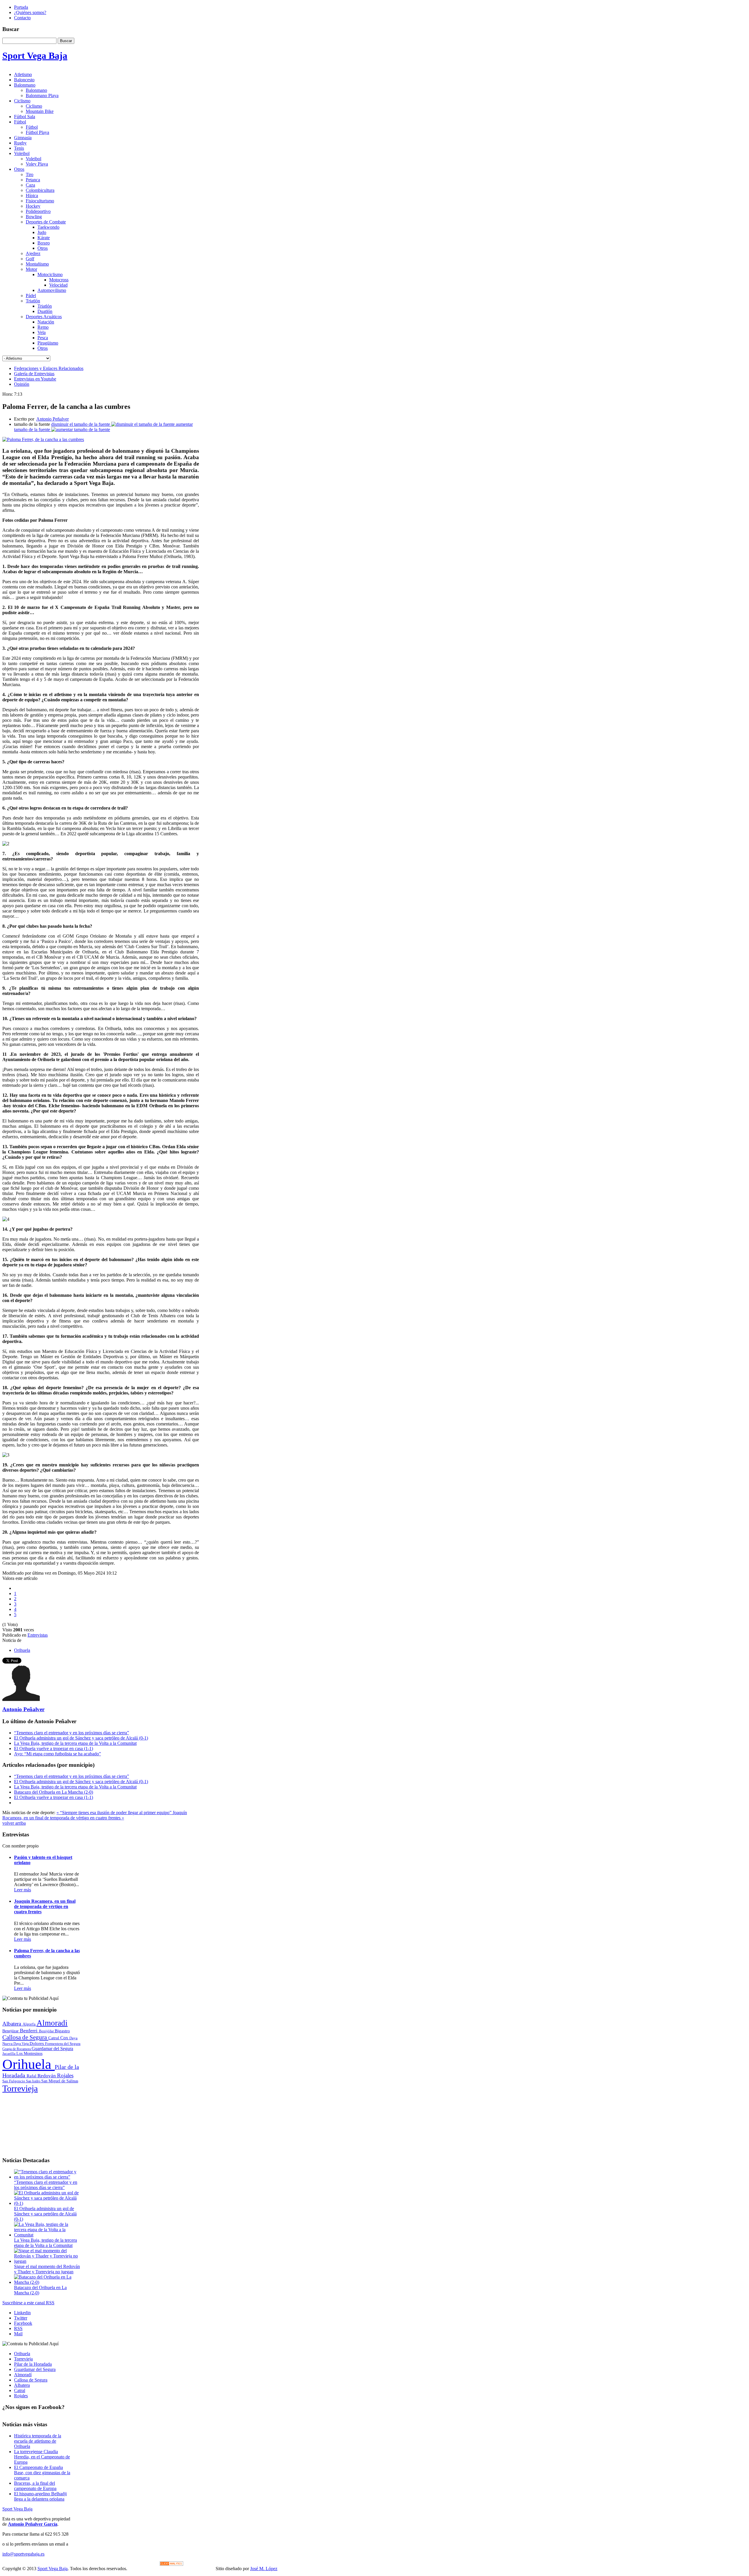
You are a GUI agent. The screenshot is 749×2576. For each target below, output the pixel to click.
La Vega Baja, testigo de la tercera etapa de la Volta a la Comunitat (75, 1743)
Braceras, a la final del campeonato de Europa (35, 2486)
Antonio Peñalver (53, 419)
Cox (65, 2038)
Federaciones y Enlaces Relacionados (49, 368)
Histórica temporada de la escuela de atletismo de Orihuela (38, 2441)
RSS (18, 2328)
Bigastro (62, 2031)
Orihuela (22, 1650)
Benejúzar (11, 2031)
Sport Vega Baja (17, 2509)
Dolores (37, 2043)
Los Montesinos (29, 2054)
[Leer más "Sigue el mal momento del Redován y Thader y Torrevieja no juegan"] (47, 2261)
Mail (18, 2334)
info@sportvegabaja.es (23, 2554)
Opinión (22, 384)
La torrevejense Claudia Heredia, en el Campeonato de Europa (42, 2457)
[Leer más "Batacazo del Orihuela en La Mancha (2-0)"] (47, 2282)
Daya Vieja (22, 2044)
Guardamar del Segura (52, 2049)
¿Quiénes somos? (30, 12)
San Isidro (34, 2081)
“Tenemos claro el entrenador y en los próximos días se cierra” (72, 1733)
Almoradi (52, 2023)
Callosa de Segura (25, 2037)
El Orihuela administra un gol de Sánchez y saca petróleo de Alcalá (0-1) (81, 1738)
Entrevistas (38, 1635)
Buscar (66, 41)
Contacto (22, 18)
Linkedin (22, 2313)
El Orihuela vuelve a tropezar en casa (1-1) (54, 1748)
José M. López (264, 2569)
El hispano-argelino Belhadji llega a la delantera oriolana (40, 2496)
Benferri (29, 2031)
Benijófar (47, 2031)
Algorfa (30, 2024)
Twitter (21, 2318)
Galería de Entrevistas (34, 374)
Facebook (23, 2323)
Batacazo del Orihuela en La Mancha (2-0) (54, 1792)
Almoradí (23, 2375)
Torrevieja (20, 2088)
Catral (54, 2038)
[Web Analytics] (171, 2564)
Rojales (65, 2075)
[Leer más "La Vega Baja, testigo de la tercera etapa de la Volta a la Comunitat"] (47, 2235)
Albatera (12, 2024)
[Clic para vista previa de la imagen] (43, 439)
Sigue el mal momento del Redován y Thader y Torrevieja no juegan (47, 2269)
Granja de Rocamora (17, 2049)
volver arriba (14, 1823)
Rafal (32, 2076)
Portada (21, 7)
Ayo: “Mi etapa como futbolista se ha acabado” (57, 1754)
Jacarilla (9, 2054)
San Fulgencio (14, 2081)
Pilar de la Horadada (33, 2364)
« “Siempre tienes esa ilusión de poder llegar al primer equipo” (115, 1813)
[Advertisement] (42, 2123)
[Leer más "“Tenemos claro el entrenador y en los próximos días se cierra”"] (47, 2177)
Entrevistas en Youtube (35, 379)
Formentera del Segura (63, 2044)
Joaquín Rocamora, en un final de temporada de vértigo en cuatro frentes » (95, 1815)
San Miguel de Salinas (60, 2081)
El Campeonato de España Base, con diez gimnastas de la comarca (42, 2473)
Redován (47, 2076)
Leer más (23, 1890)
